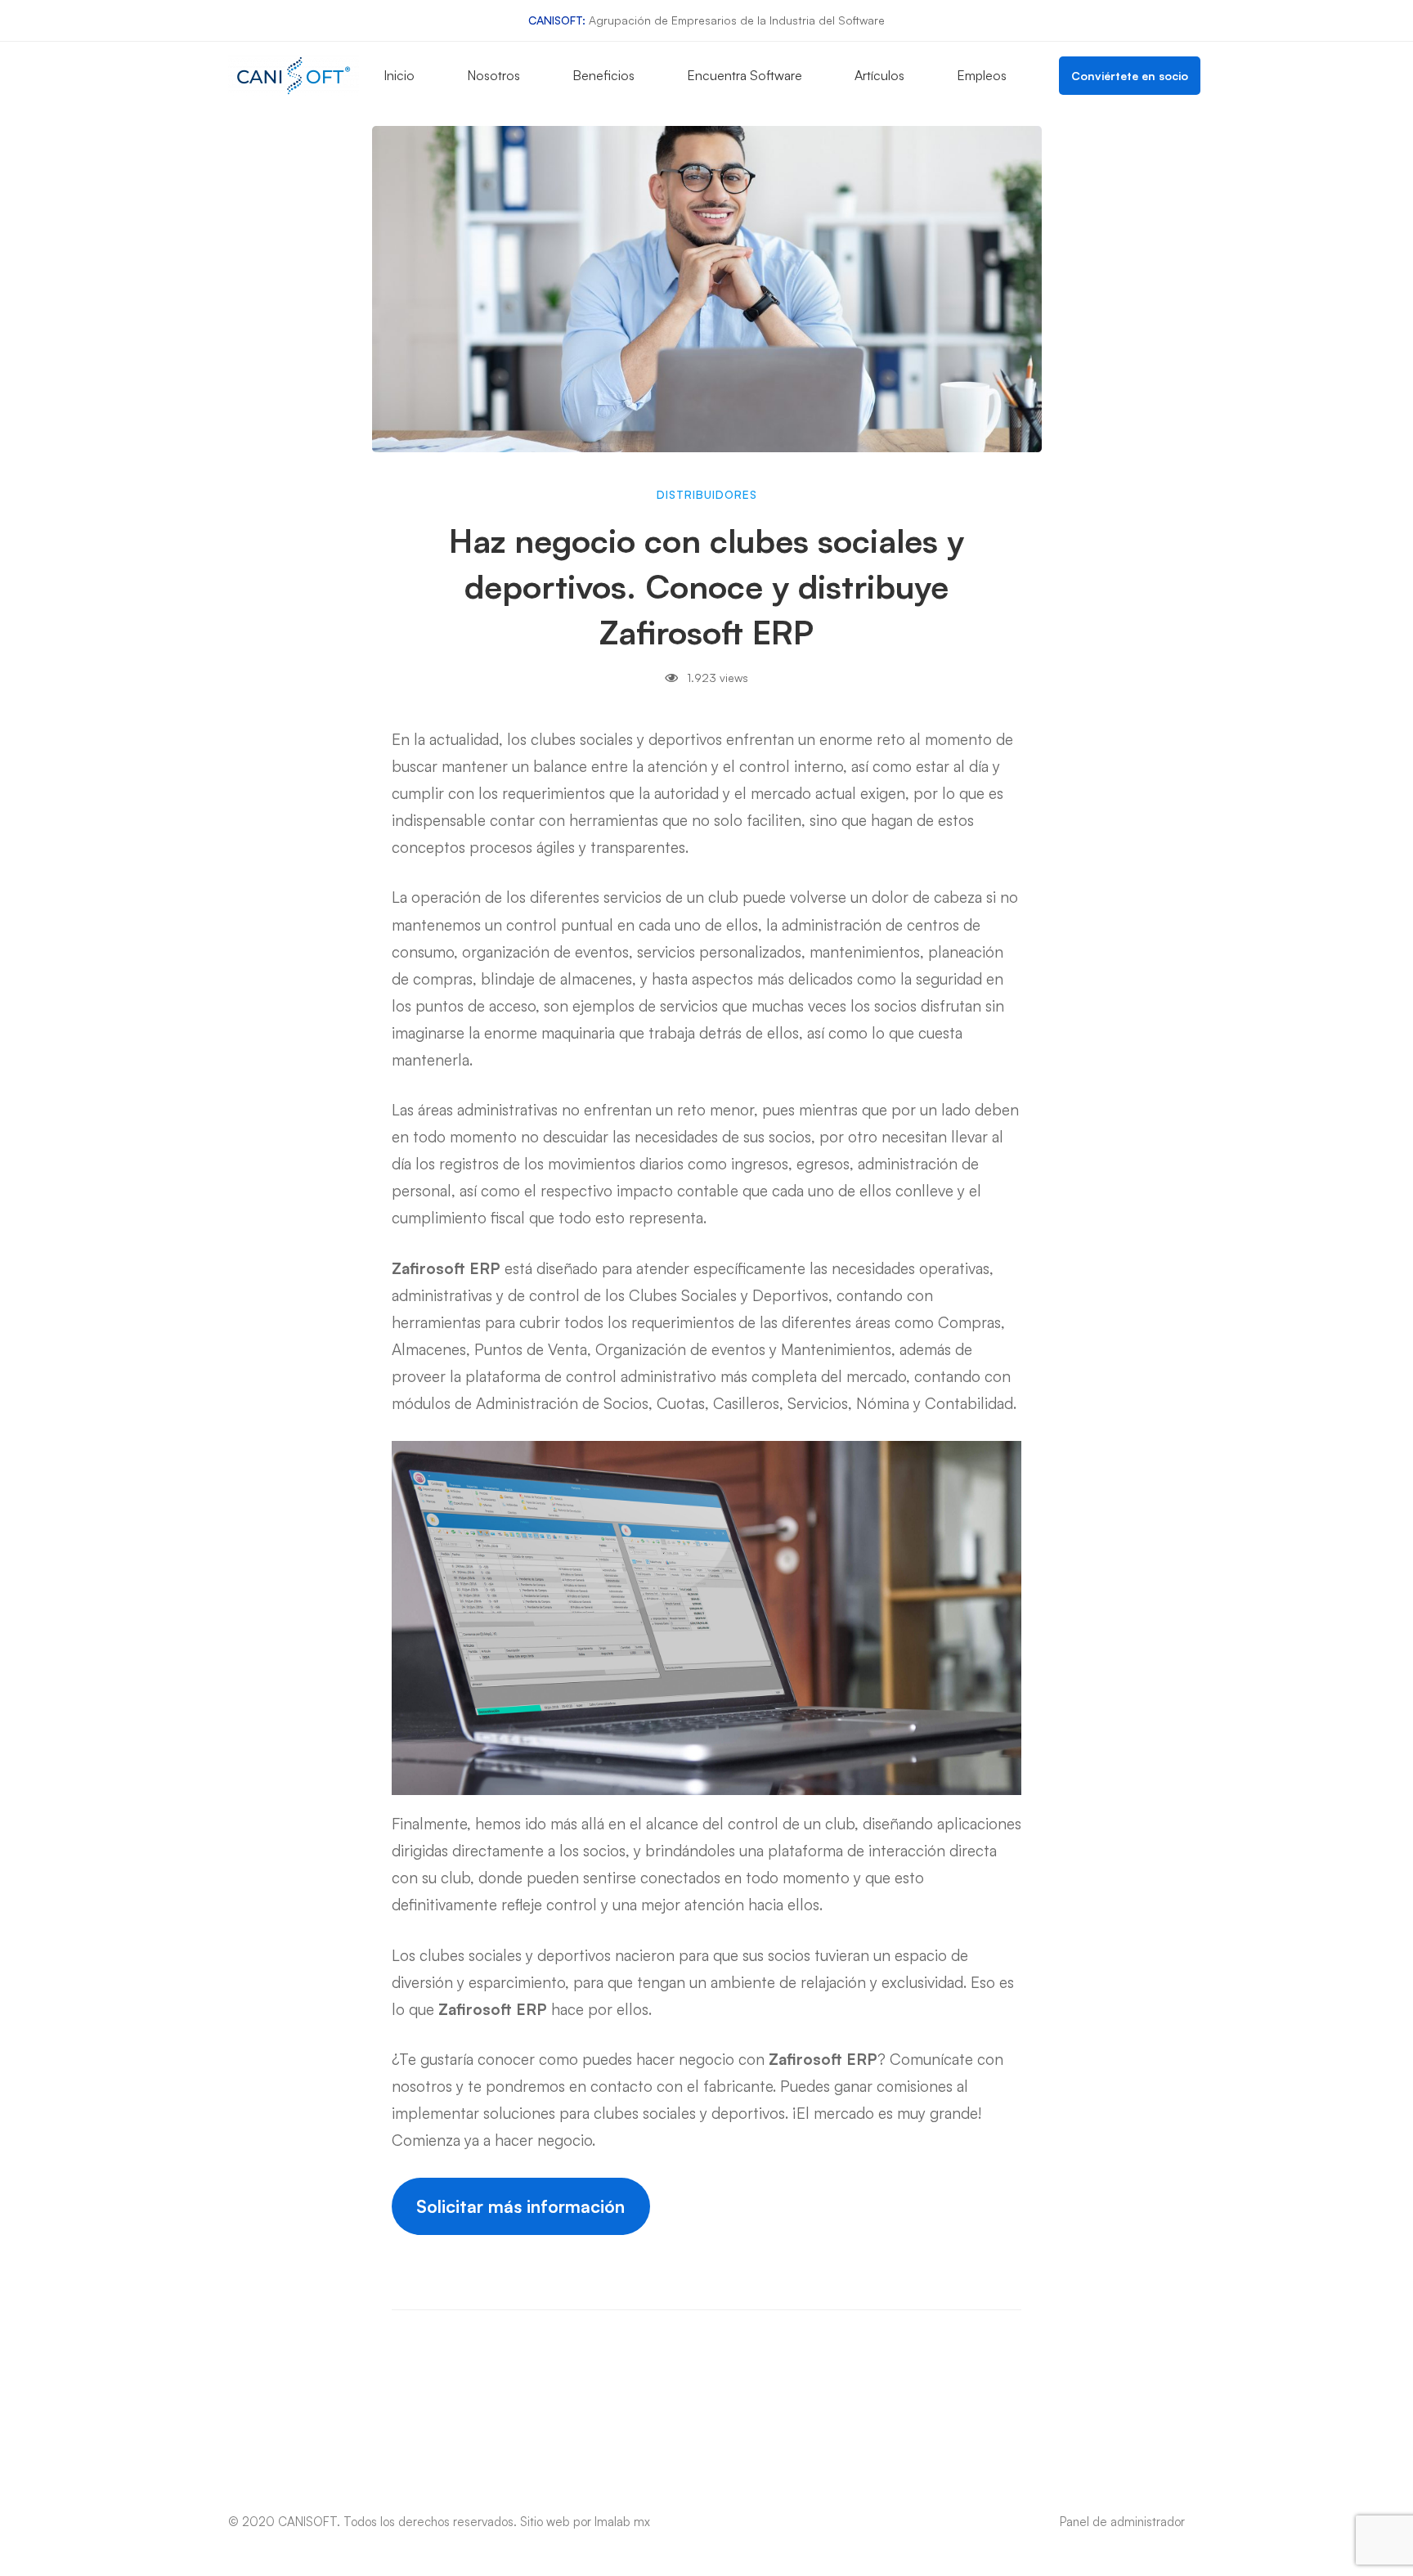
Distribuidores (707, 494)
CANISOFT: (557, 20)
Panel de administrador (1122, 2522)
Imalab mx (622, 2522)
